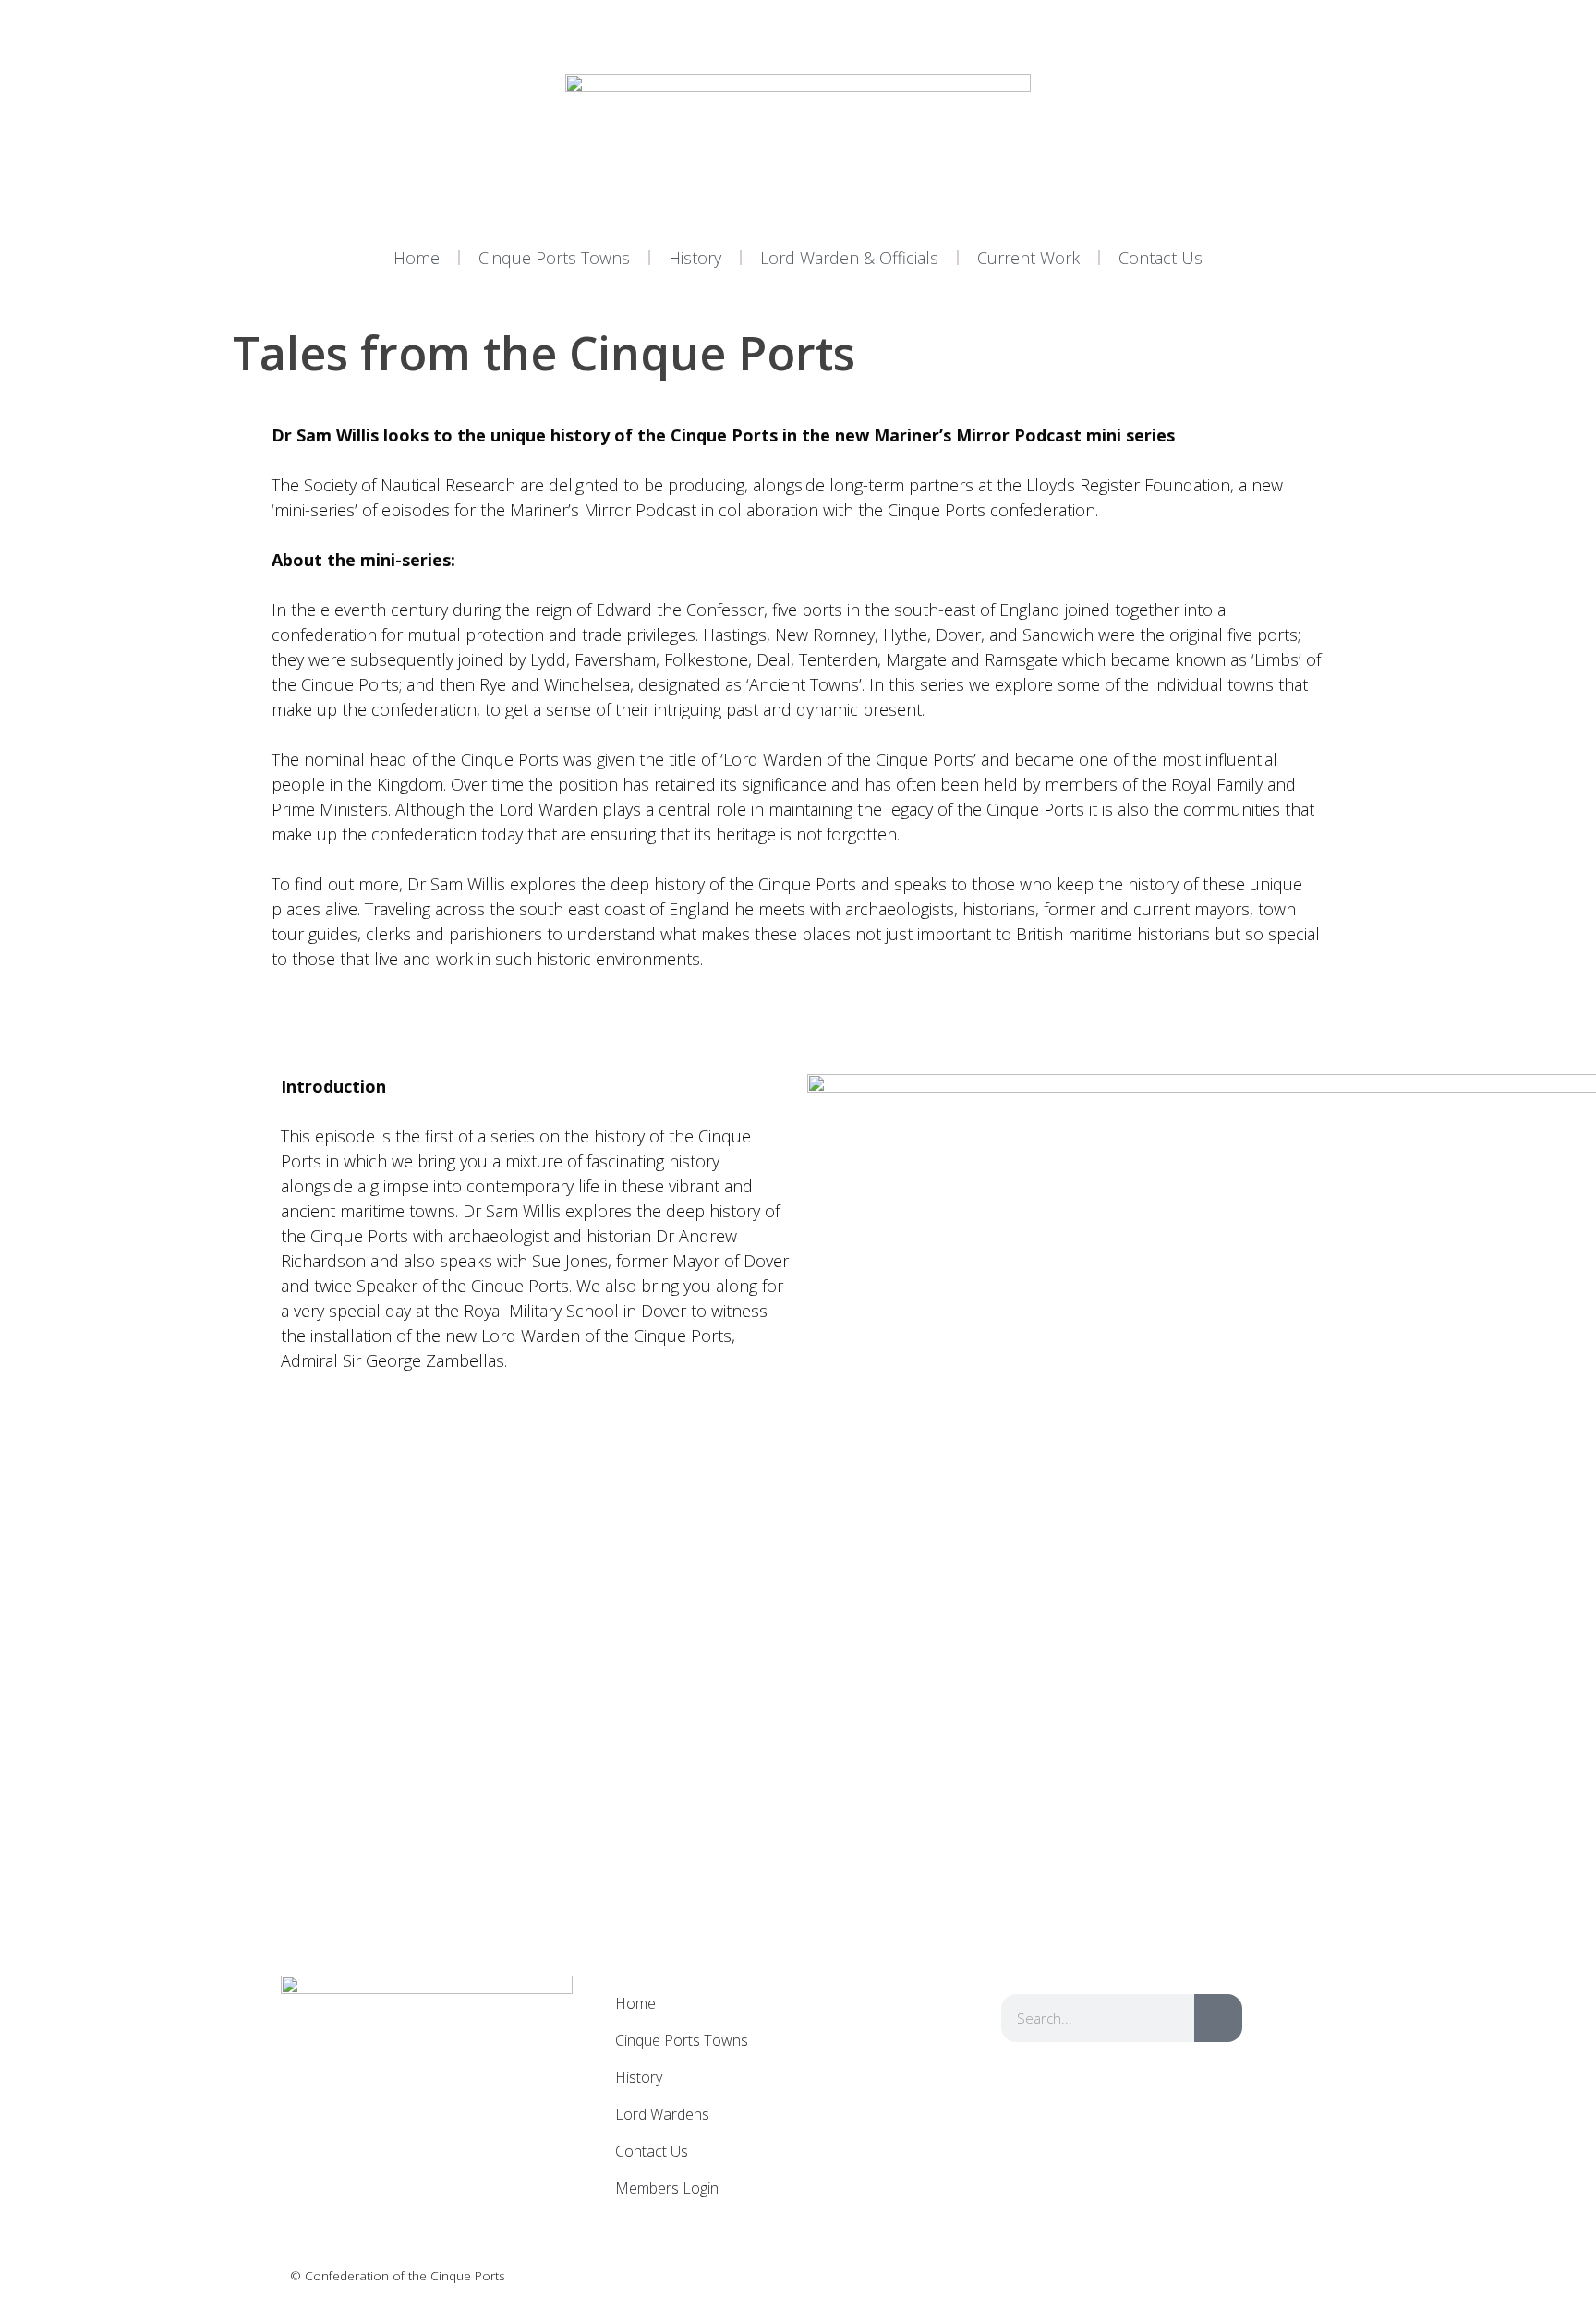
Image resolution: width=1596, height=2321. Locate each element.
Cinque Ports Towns (554, 258)
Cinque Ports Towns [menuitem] (682, 2040)
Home (417, 258)
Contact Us (1161, 258)
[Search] (1218, 2018)
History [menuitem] (639, 2077)
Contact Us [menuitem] (652, 2151)
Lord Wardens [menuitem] (662, 2114)
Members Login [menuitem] (667, 2188)
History (695, 258)
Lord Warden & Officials (849, 258)
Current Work (1028, 258)
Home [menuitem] (635, 2003)
